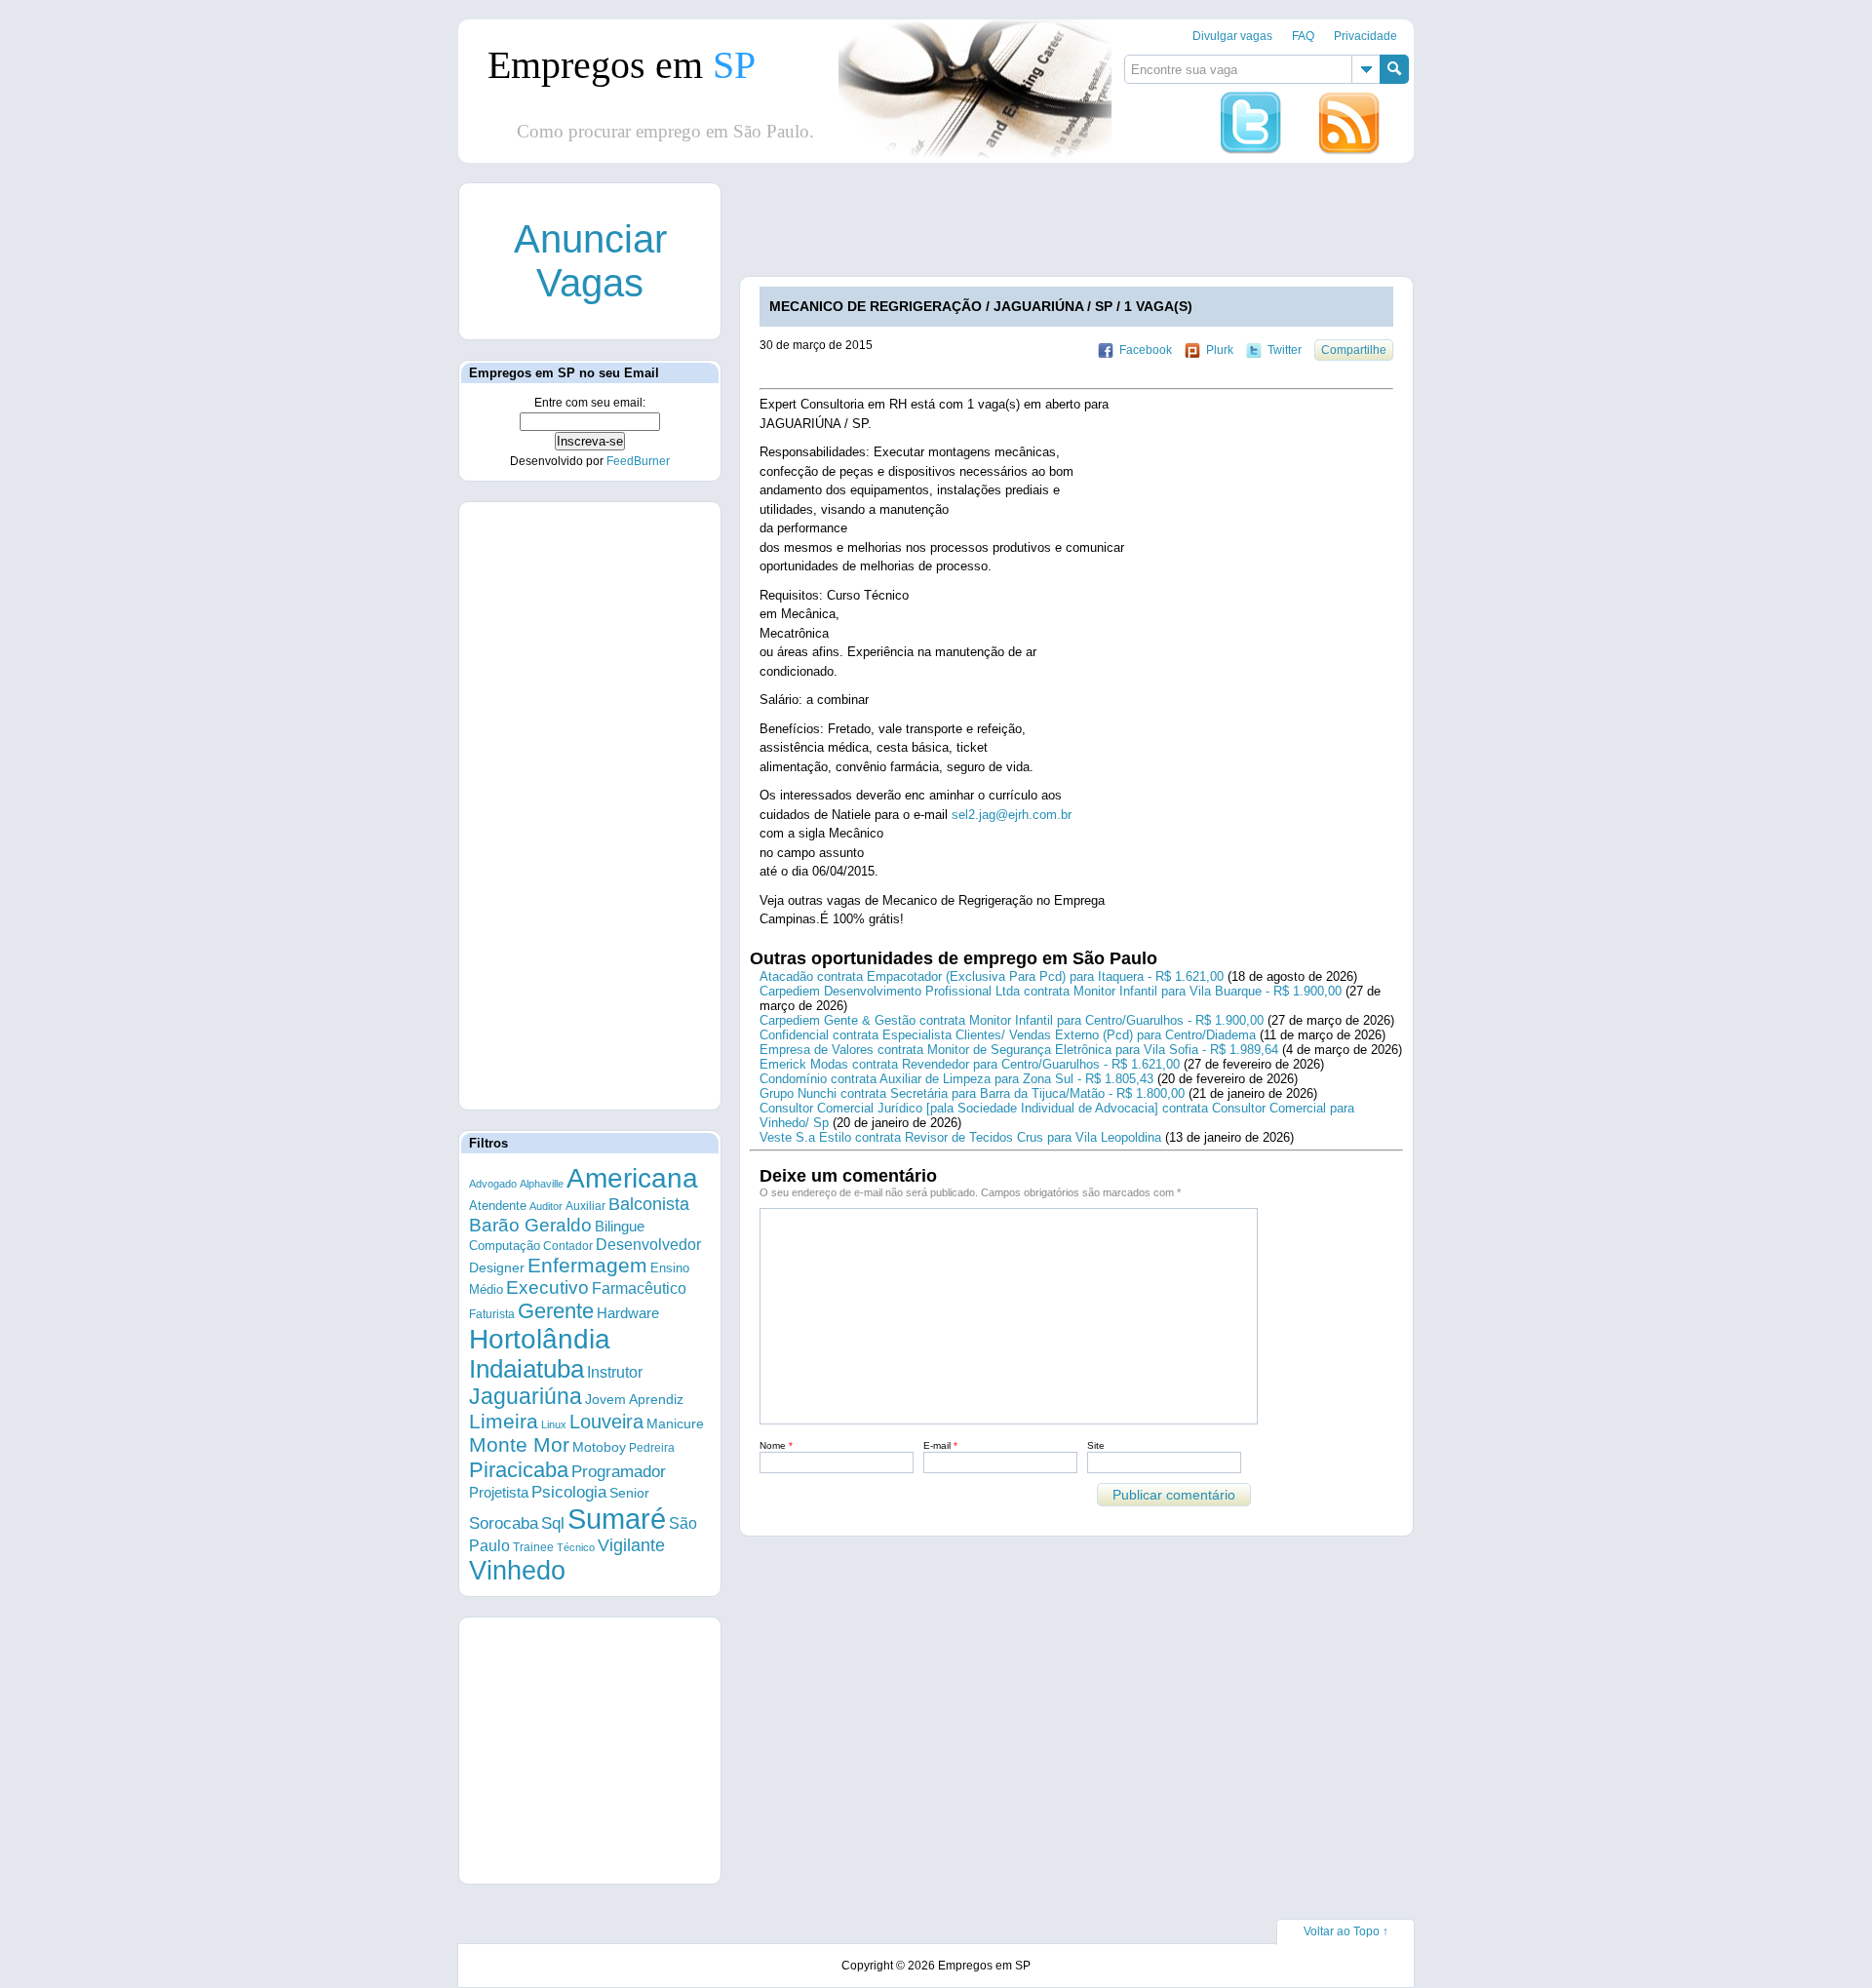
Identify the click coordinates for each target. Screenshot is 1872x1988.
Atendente (498, 1206)
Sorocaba (504, 1523)
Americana (632, 1178)
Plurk (1220, 350)
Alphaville (542, 1184)
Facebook (1146, 350)
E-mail (940, 1445)
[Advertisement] (1095, 227)
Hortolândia (540, 1339)
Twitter (1285, 350)
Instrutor (615, 1372)
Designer (497, 1267)
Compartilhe (1354, 350)
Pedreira (652, 1448)
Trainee (533, 1547)
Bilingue (620, 1226)
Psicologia (569, 1492)
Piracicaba (519, 1470)
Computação (505, 1246)
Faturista (492, 1314)
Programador (619, 1472)
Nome (776, 1445)
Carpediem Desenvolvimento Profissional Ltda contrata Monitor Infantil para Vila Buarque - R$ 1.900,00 (1051, 991)
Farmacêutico (639, 1288)
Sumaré (617, 1519)
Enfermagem (587, 1265)
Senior (629, 1493)
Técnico (576, 1547)
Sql (553, 1523)
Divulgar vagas (1232, 36)
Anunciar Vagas (590, 261)
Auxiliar (585, 1206)
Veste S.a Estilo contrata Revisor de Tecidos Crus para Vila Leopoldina (960, 1137)
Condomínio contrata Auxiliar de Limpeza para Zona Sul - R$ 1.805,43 (956, 1079)
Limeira (504, 1421)
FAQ (1303, 36)
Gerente (556, 1311)
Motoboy (599, 1447)
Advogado (493, 1184)
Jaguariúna (526, 1396)
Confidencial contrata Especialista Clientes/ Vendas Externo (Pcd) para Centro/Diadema (1008, 1035)
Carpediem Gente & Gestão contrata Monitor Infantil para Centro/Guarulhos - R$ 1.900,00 (1012, 1020)
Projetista (499, 1492)
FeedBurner (638, 461)
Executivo (547, 1287)
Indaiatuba (526, 1369)
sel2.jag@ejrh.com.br (1012, 815)
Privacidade (1365, 36)
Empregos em (622, 65)
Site (1096, 1445)
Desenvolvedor (648, 1245)
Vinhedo (517, 1571)
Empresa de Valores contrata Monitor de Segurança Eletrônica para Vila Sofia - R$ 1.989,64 (1019, 1050)
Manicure (675, 1423)
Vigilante (631, 1545)
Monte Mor (519, 1445)
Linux (554, 1424)
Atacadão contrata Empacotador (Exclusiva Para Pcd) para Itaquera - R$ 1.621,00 (992, 976)
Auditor (546, 1206)
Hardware (628, 1313)
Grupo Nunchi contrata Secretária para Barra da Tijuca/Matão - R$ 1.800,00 (972, 1093)
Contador (568, 1246)
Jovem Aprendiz (634, 1400)
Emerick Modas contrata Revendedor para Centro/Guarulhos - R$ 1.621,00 (970, 1064)
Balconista (649, 1204)
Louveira (606, 1422)
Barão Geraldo (530, 1225)
